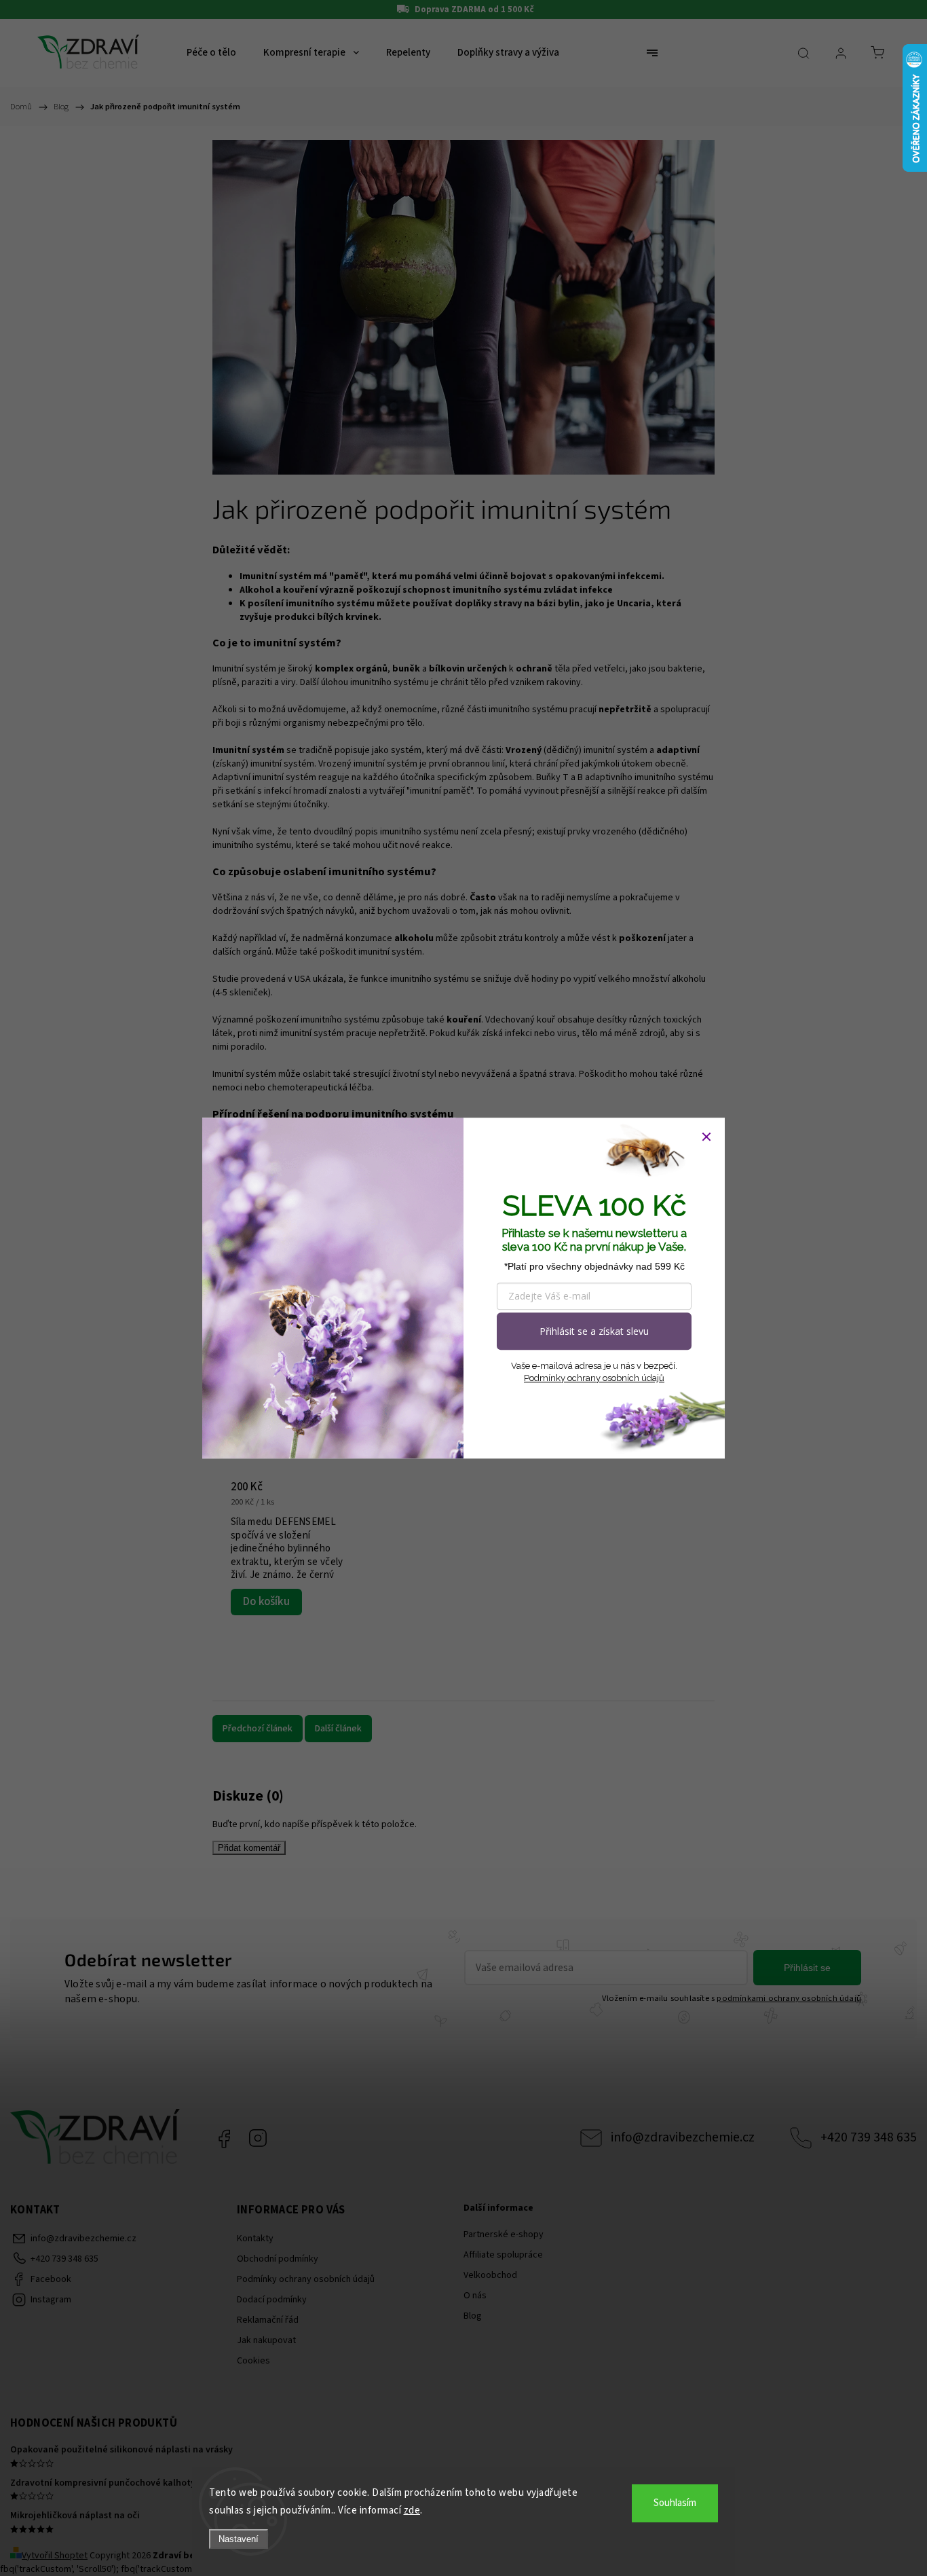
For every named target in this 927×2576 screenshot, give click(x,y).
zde (412, 2510)
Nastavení (239, 2539)
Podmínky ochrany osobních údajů (594, 1378)
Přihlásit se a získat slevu (594, 1331)
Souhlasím (675, 2503)
